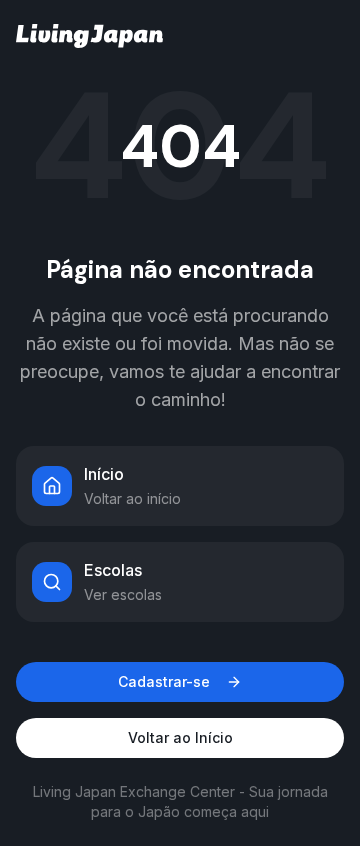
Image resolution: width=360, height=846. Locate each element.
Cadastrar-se (164, 681)
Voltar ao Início (180, 737)
